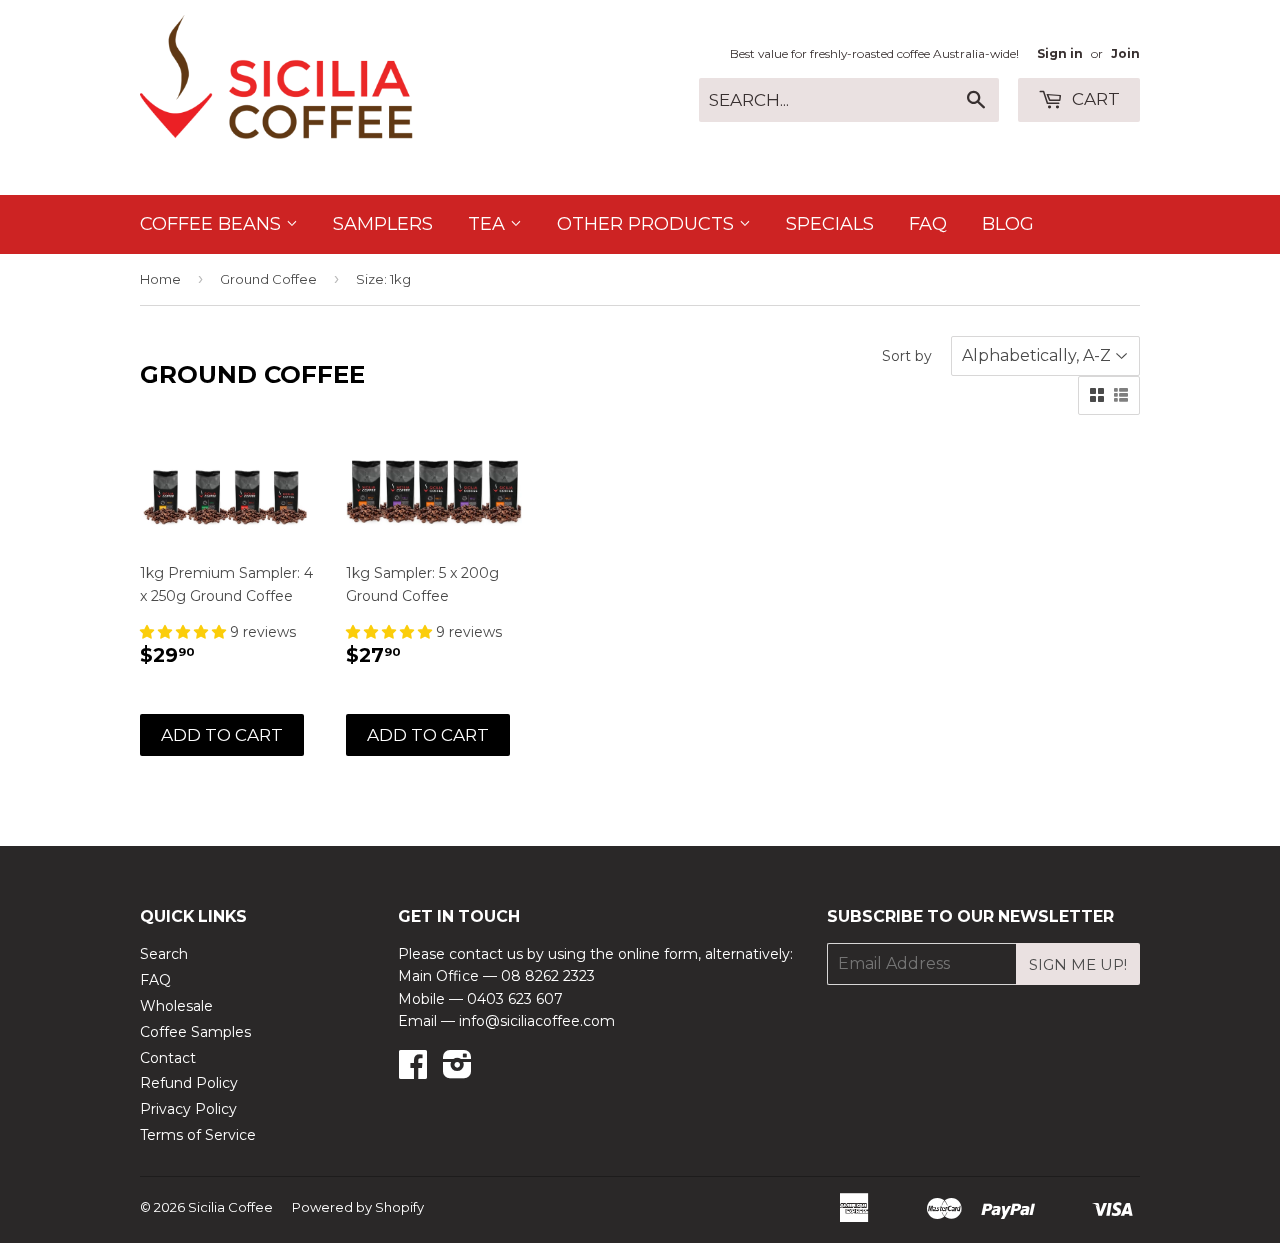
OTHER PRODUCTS (648, 224)
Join (1125, 53)
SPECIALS (830, 224)
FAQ (928, 224)
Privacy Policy (188, 1109)
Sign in (1060, 53)
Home (160, 279)
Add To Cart (222, 735)
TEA (489, 224)
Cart (1094, 99)
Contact (168, 1058)
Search (164, 954)
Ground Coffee (268, 279)
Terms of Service (198, 1135)
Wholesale (176, 1006)
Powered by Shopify (358, 1207)
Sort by (907, 356)
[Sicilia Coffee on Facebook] (413, 1071)
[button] (185, 632)
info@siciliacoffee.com (537, 1021)
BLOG (1008, 224)
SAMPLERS (383, 224)
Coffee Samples (195, 1032)
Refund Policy (189, 1083)
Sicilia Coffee (230, 1207)
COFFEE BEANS (213, 224)
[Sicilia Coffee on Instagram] (457, 1071)
